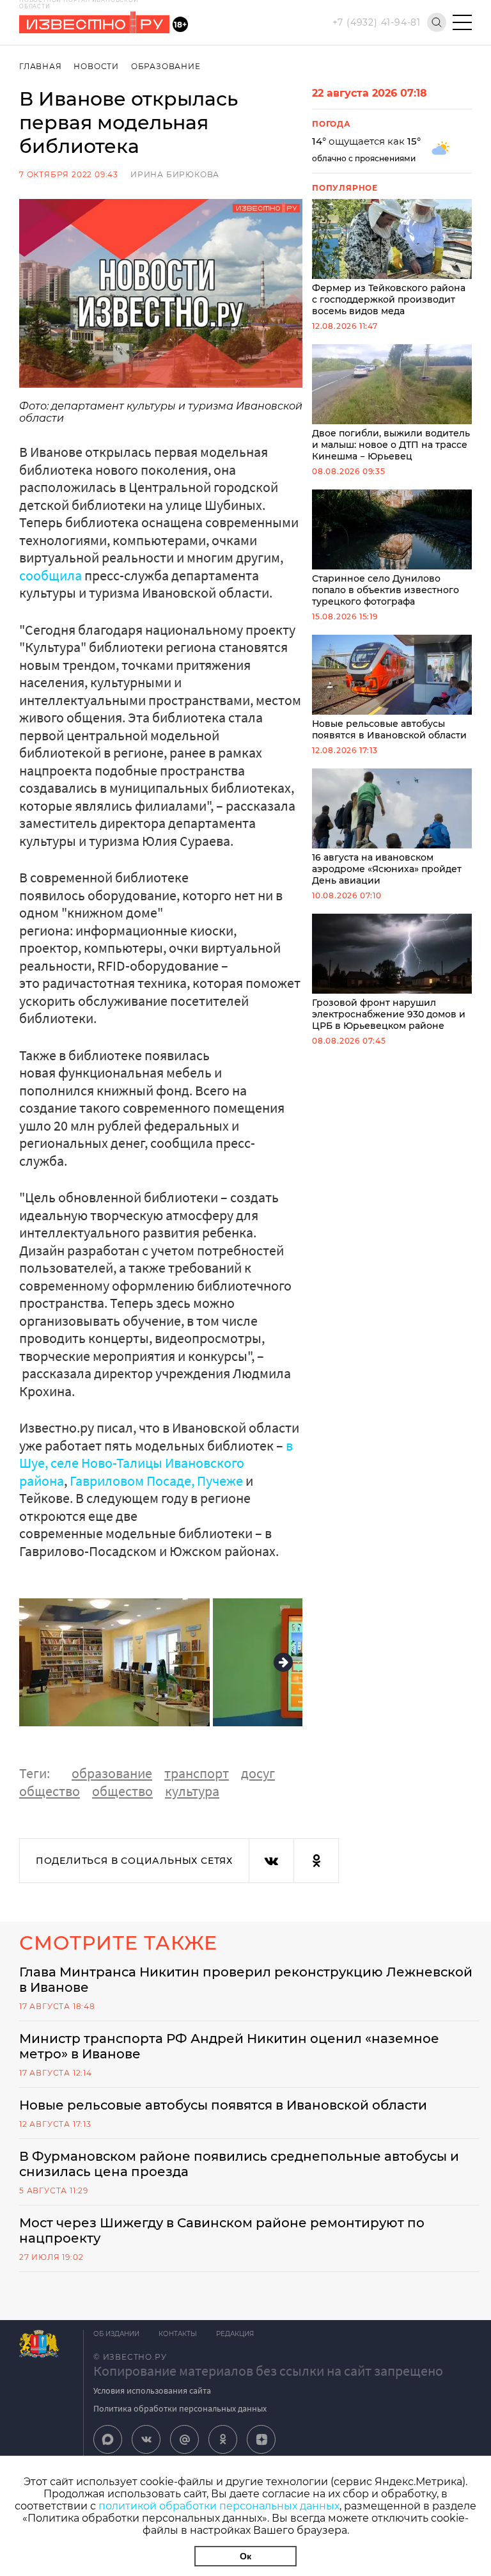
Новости (96, 66)
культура (192, 1791)
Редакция (235, 2334)
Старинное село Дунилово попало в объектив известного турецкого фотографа (386, 590)
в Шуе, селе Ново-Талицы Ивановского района (156, 1463)
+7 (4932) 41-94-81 (377, 22)
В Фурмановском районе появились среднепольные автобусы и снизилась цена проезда (239, 2164)
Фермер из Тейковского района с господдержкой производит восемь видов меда (389, 299)
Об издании (116, 2334)
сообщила (51, 575)
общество (50, 1791)
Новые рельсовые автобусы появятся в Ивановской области (389, 729)
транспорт (197, 1773)
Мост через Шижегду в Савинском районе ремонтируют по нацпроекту (222, 2230)
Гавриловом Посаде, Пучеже (156, 1481)
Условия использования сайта (152, 2390)
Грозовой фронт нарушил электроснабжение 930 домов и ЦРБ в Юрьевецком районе (389, 1014)
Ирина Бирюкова (175, 174)
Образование (166, 66)
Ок (245, 2556)
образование (112, 1773)
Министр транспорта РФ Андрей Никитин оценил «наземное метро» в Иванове (229, 2046)
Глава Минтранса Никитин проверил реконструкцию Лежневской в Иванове (246, 1980)
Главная (41, 66)
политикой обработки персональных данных (219, 2506)
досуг (258, 1773)
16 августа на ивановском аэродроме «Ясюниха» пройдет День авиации (387, 869)
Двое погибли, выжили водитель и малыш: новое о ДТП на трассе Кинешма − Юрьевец (391, 445)
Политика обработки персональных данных (180, 2408)
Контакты (178, 2334)
